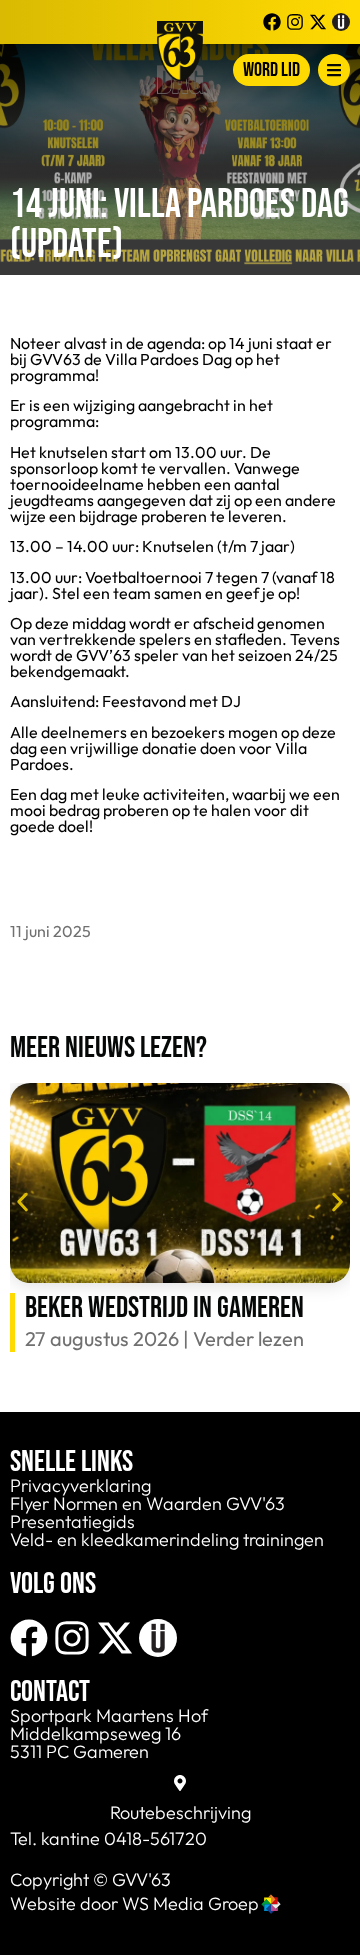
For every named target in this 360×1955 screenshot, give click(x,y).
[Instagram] (72, 1638)
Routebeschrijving (180, 1812)
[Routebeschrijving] (180, 1783)
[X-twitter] (115, 1638)
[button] (22, 1202)
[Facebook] (29, 1638)
